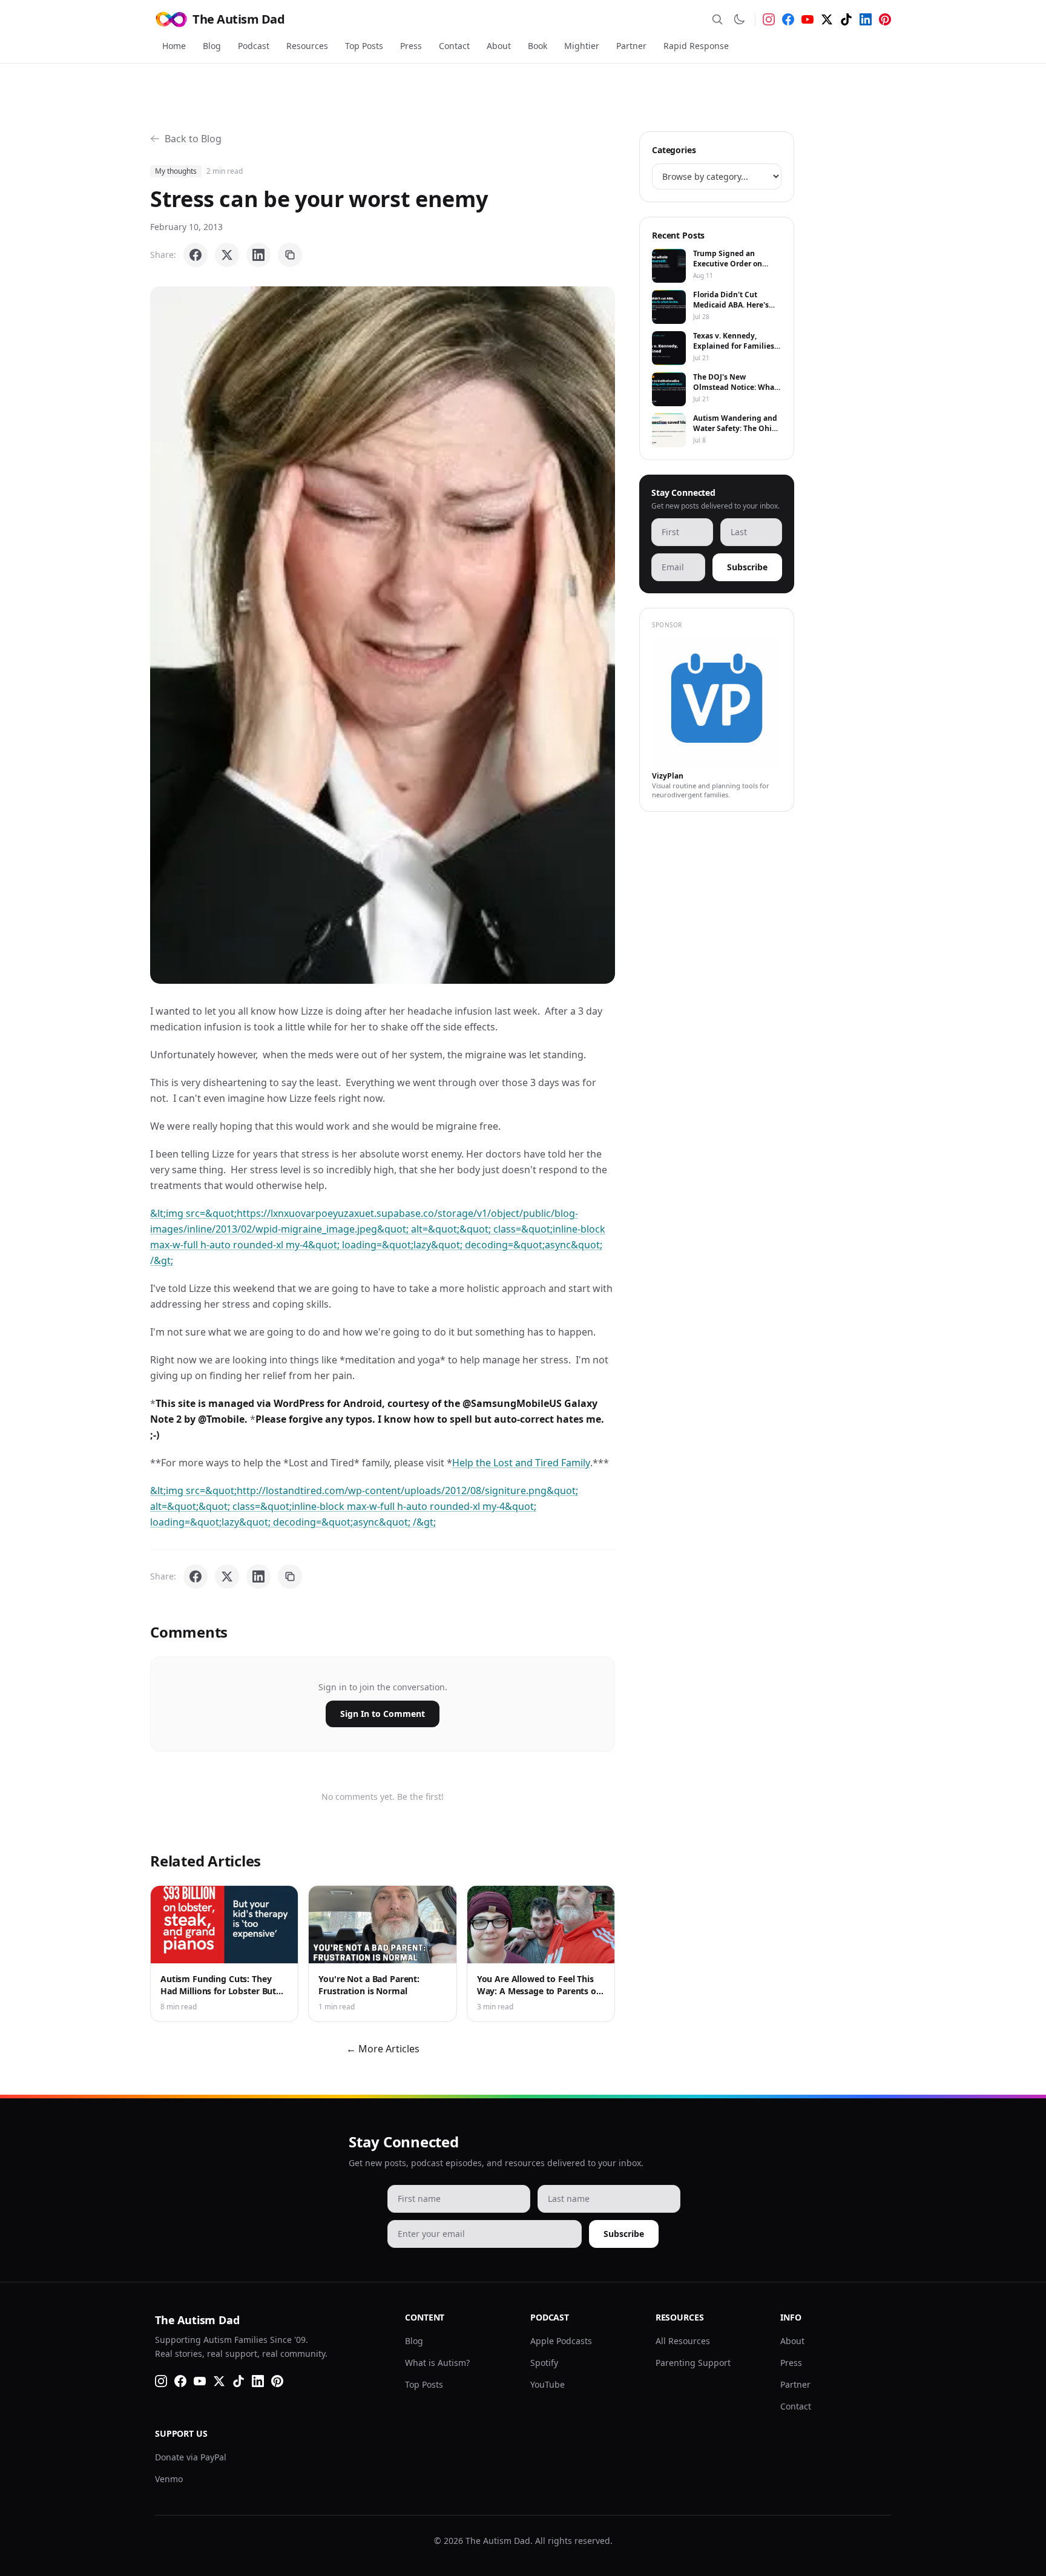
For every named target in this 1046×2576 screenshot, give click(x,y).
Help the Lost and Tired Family (521, 1463)
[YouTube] (808, 19)
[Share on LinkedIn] (258, 255)
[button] (383, 635)
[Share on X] (227, 255)
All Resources (683, 2341)
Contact (454, 46)
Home (174, 46)
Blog (212, 46)
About (499, 46)
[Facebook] (788, 19)
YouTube (548, 2384)
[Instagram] (769, 19)
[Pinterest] (885, 19)
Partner (631, 46)
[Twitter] (827, 19)
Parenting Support (693, 2363)
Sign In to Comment (383, 1714)
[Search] (717, 19)
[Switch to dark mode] (739, 19)
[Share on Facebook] (196, 255)
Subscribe (747, 567)
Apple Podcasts (561, 2341)
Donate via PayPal (191, 2457)
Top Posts (364, 46)
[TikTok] (846, 19)
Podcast (254, 46)
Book (538, 46)
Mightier (582, 46)
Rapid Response (696, 46)
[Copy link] (290, 255)
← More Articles (383, 2049)
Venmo (169, 2479)
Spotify (544, 2363)
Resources (307, 46)
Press (411, 46)
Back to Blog (193, 139)
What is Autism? (437, 2363)
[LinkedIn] (866, 19)
